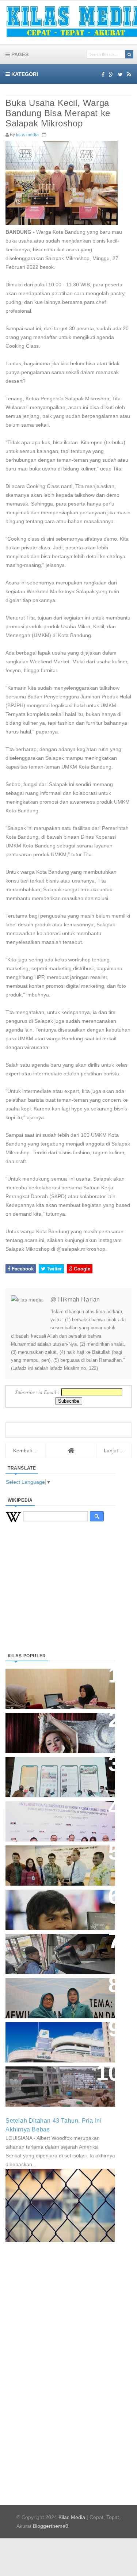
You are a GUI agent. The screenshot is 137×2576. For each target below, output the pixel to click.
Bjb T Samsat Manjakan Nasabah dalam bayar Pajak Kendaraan (58, 1946)
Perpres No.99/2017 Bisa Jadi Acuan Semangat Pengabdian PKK (53, 1994)
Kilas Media (72, 2517)
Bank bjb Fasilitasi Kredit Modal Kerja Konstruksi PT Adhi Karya (58, 1858)
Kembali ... (25, 1451)
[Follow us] (120, 75)
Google (81, 1269)
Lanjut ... (114, 1451)
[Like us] (103, 75)
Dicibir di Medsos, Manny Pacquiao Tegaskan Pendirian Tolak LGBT (54, 1906)
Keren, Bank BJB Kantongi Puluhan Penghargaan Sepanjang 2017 (59, 1817)
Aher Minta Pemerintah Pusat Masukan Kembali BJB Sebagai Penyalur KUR (56, 2038)
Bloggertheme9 (51, 2526)
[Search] (129, 54)
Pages (19, 54)
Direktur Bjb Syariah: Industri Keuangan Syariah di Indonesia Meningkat (56, 1685)
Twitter (54, 1269)
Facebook (22, 1269)
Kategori (24, 74)
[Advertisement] (60, 1596)
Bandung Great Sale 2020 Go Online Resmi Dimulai (53, 1770)
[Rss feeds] (129, 75)
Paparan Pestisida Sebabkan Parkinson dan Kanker (52, 2079)
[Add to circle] (111, 75)
